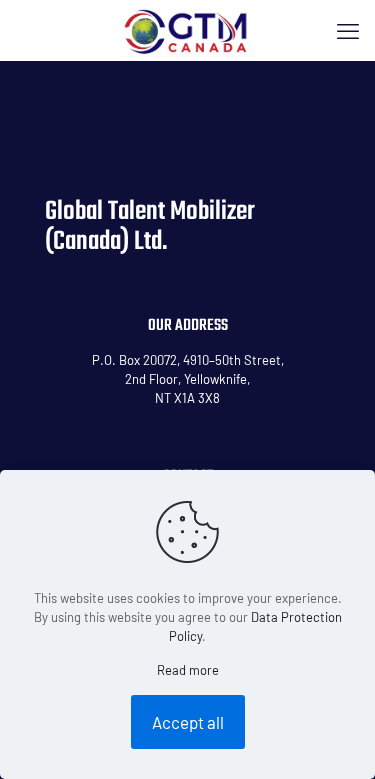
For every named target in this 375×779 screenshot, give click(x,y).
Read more (188, 670)
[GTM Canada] (187, 30)
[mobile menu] (348, 30)
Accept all (188, 722)
